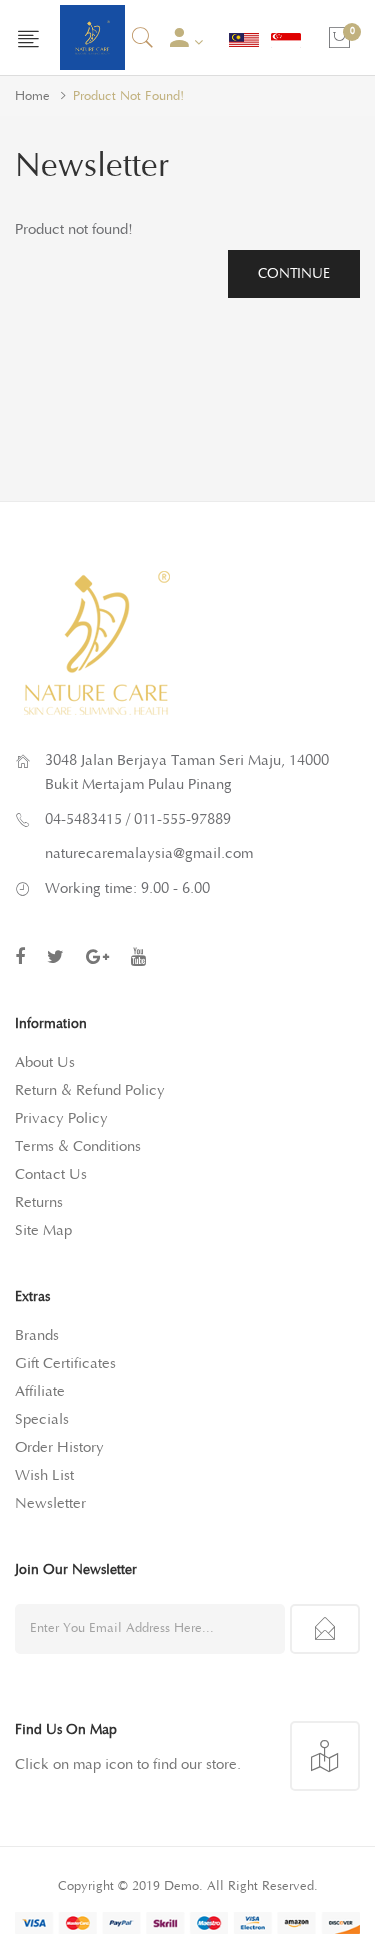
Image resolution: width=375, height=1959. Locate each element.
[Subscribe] (325, 1629)
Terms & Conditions (78, 1146)
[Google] (97, 957)
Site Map (43, 1230)
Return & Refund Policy (90, 1090)
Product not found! (128, 96)
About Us (45, 1062)
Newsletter (50, 1503)
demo (181, 1886)
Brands (37, 1335)
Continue (294, 274)
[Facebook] (20, 957)
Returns (39, 1202)
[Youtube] (138, 957)
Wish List (44, 1475)
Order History (59, 1447)
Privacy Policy (61, 1118)
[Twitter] (55, 957)
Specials (42, 1419)
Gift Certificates (65, 1363)
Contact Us (51, 1174)
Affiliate (40, 1391)
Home (32, 96)
